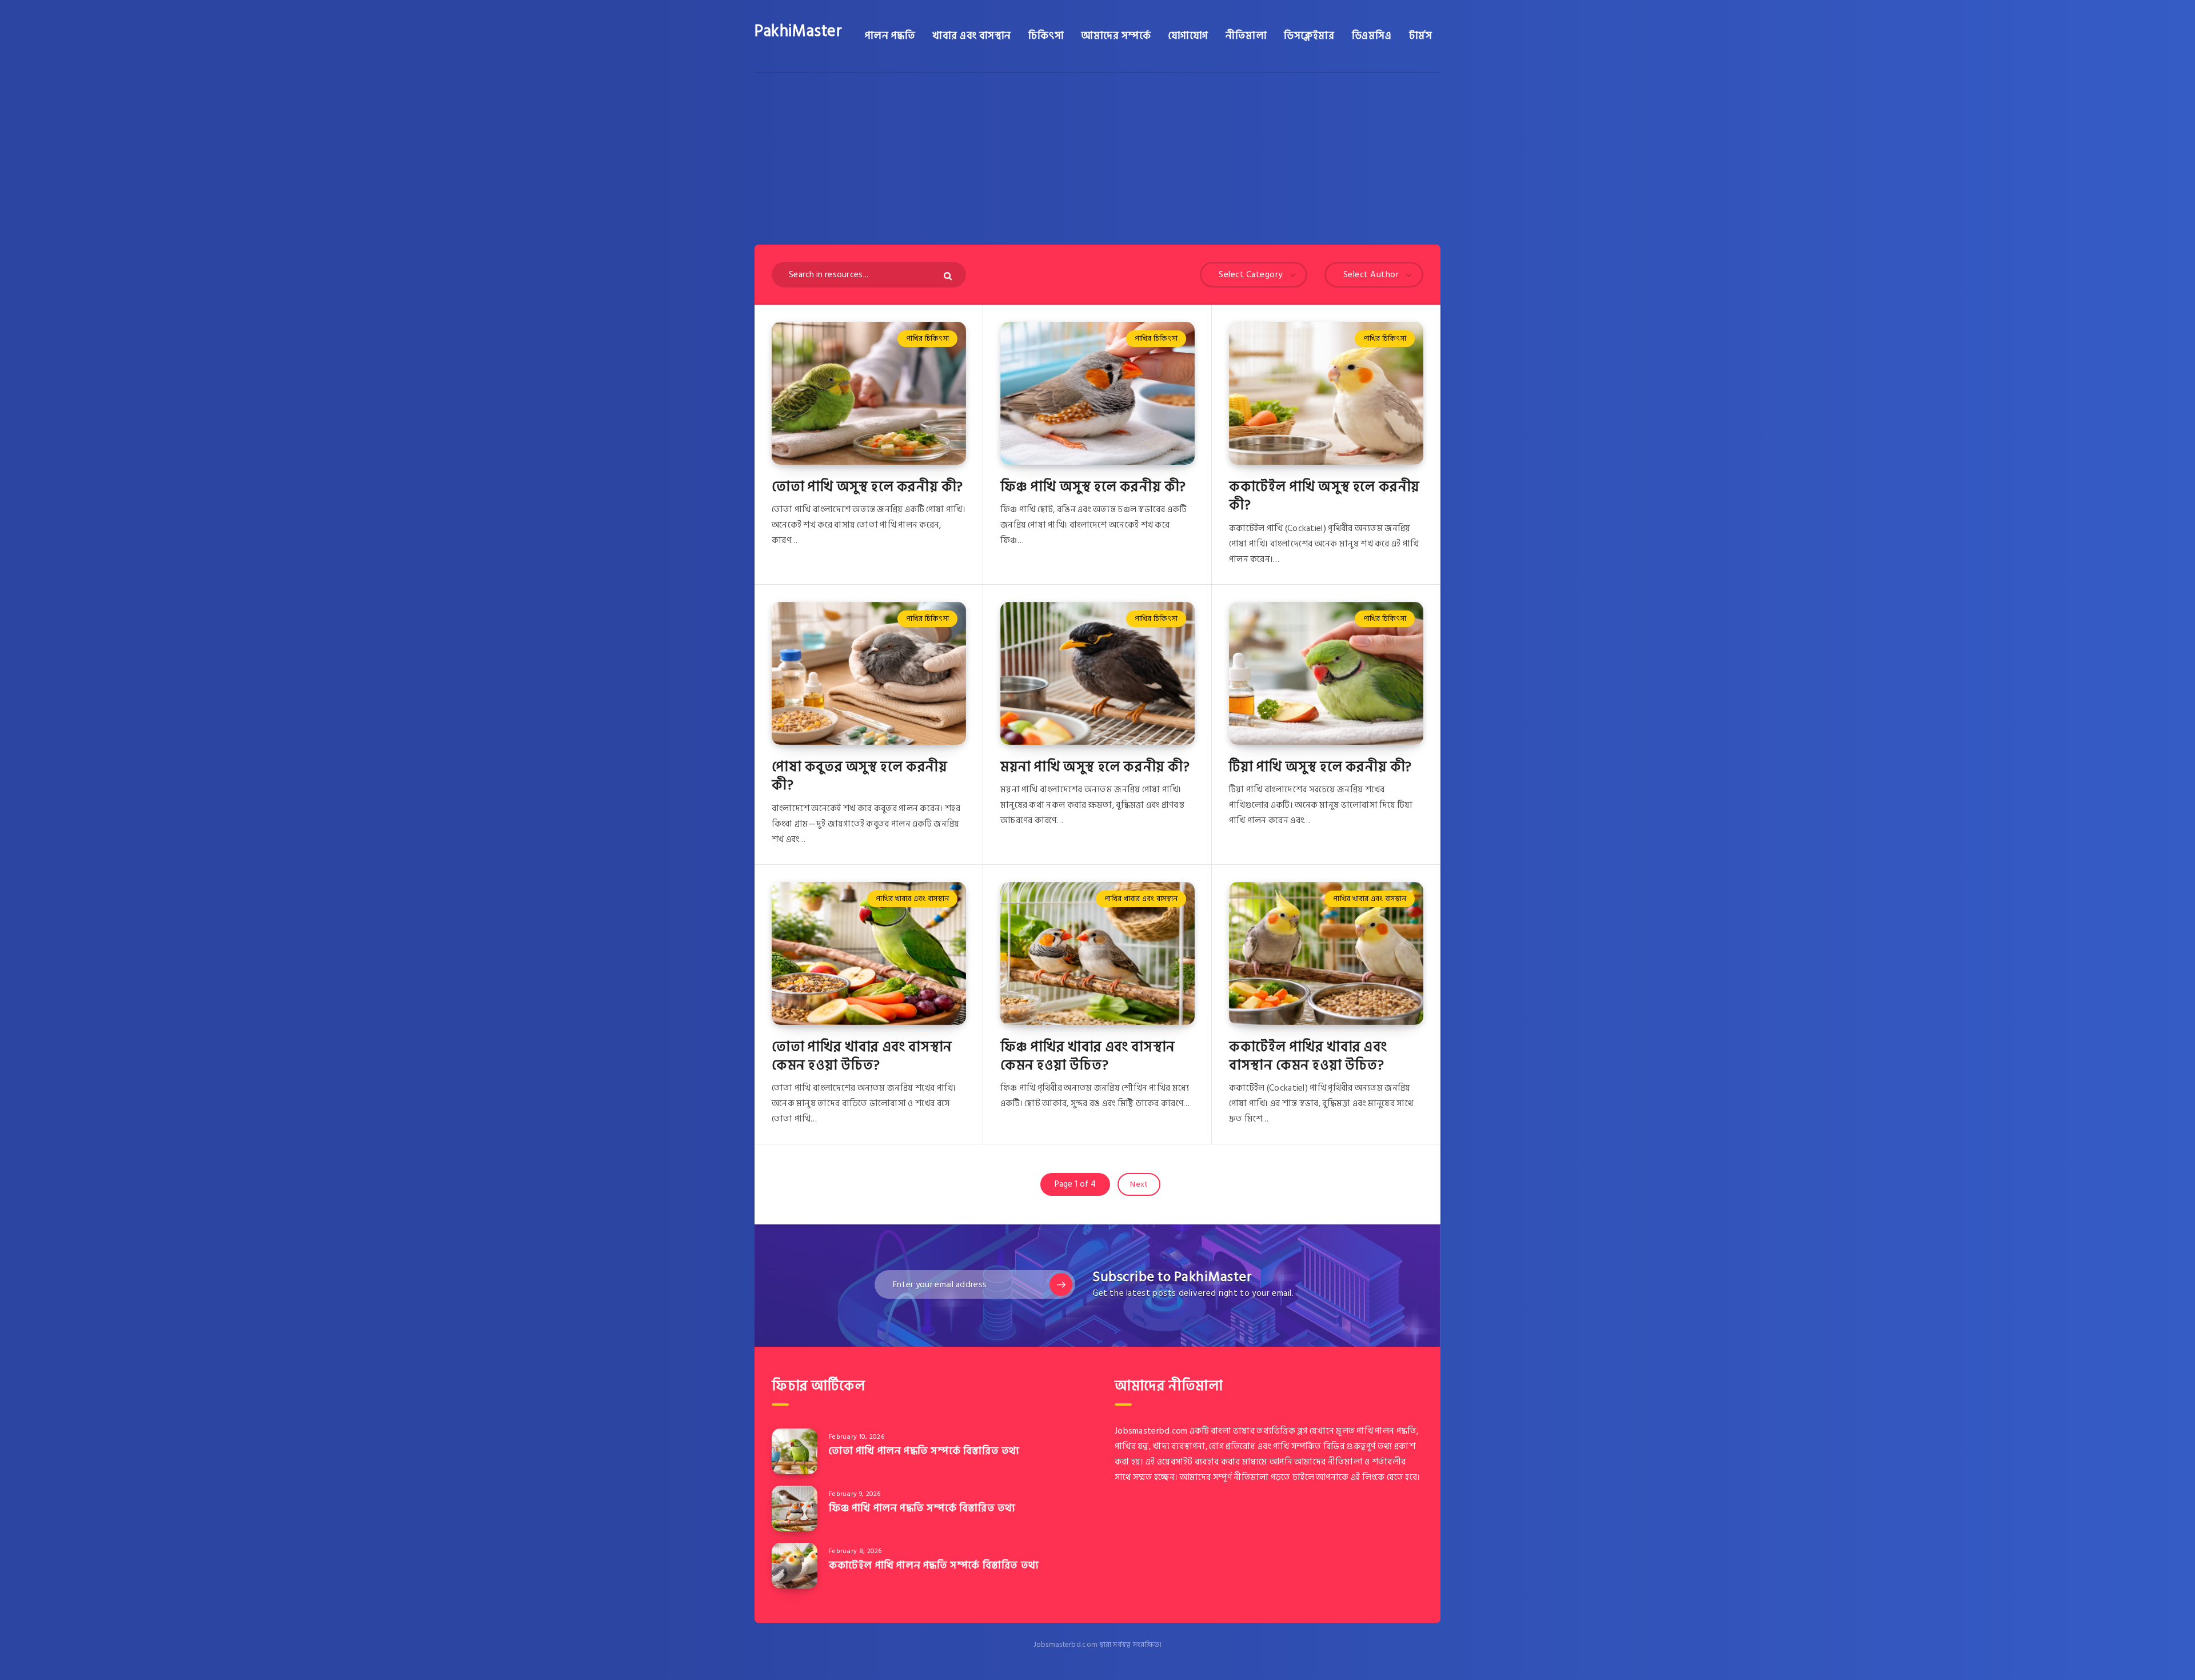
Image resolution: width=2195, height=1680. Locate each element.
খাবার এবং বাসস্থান (972, 36)
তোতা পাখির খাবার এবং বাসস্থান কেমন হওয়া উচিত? (862, 1056)
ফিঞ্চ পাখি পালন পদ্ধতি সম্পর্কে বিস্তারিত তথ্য (922, 1508)
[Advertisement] (1097, 159)
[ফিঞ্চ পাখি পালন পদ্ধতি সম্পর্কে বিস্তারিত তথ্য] (795, 1509)
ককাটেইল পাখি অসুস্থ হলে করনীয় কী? (1324, 496)
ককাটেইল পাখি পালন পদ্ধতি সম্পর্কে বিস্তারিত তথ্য (934, 1565)
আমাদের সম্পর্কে (1116, 36)
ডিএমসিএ (1372, 36)
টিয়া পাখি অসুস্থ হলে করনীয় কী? (1320, 767)
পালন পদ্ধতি (890, 36)
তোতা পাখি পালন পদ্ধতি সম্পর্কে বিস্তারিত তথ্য (924, 1451)
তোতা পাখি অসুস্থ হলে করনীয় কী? (867, 487)
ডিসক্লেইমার (1309, 36)
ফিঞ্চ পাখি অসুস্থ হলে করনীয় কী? (1093, 487)
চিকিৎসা (1046, 36)
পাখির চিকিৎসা (927, 338)
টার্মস (1421, 36)
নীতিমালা (1246, 36)
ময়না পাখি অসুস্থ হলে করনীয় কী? (1095, 767)
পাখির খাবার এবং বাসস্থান (912, 899)
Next (1139, 1184)
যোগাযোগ (1188, 36)
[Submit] (949, 276)
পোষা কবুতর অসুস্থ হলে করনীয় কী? (859, 776)
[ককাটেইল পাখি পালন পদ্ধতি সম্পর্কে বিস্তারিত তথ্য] (795, 1566)
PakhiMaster (799, 31)
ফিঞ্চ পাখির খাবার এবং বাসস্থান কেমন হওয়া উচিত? (1088, 1056)
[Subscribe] (1061, 1284)
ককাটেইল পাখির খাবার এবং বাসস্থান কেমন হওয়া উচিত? (1308, 1056)
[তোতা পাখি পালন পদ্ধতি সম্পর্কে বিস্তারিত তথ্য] (795, 1451)
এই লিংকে (1368, 1477)
